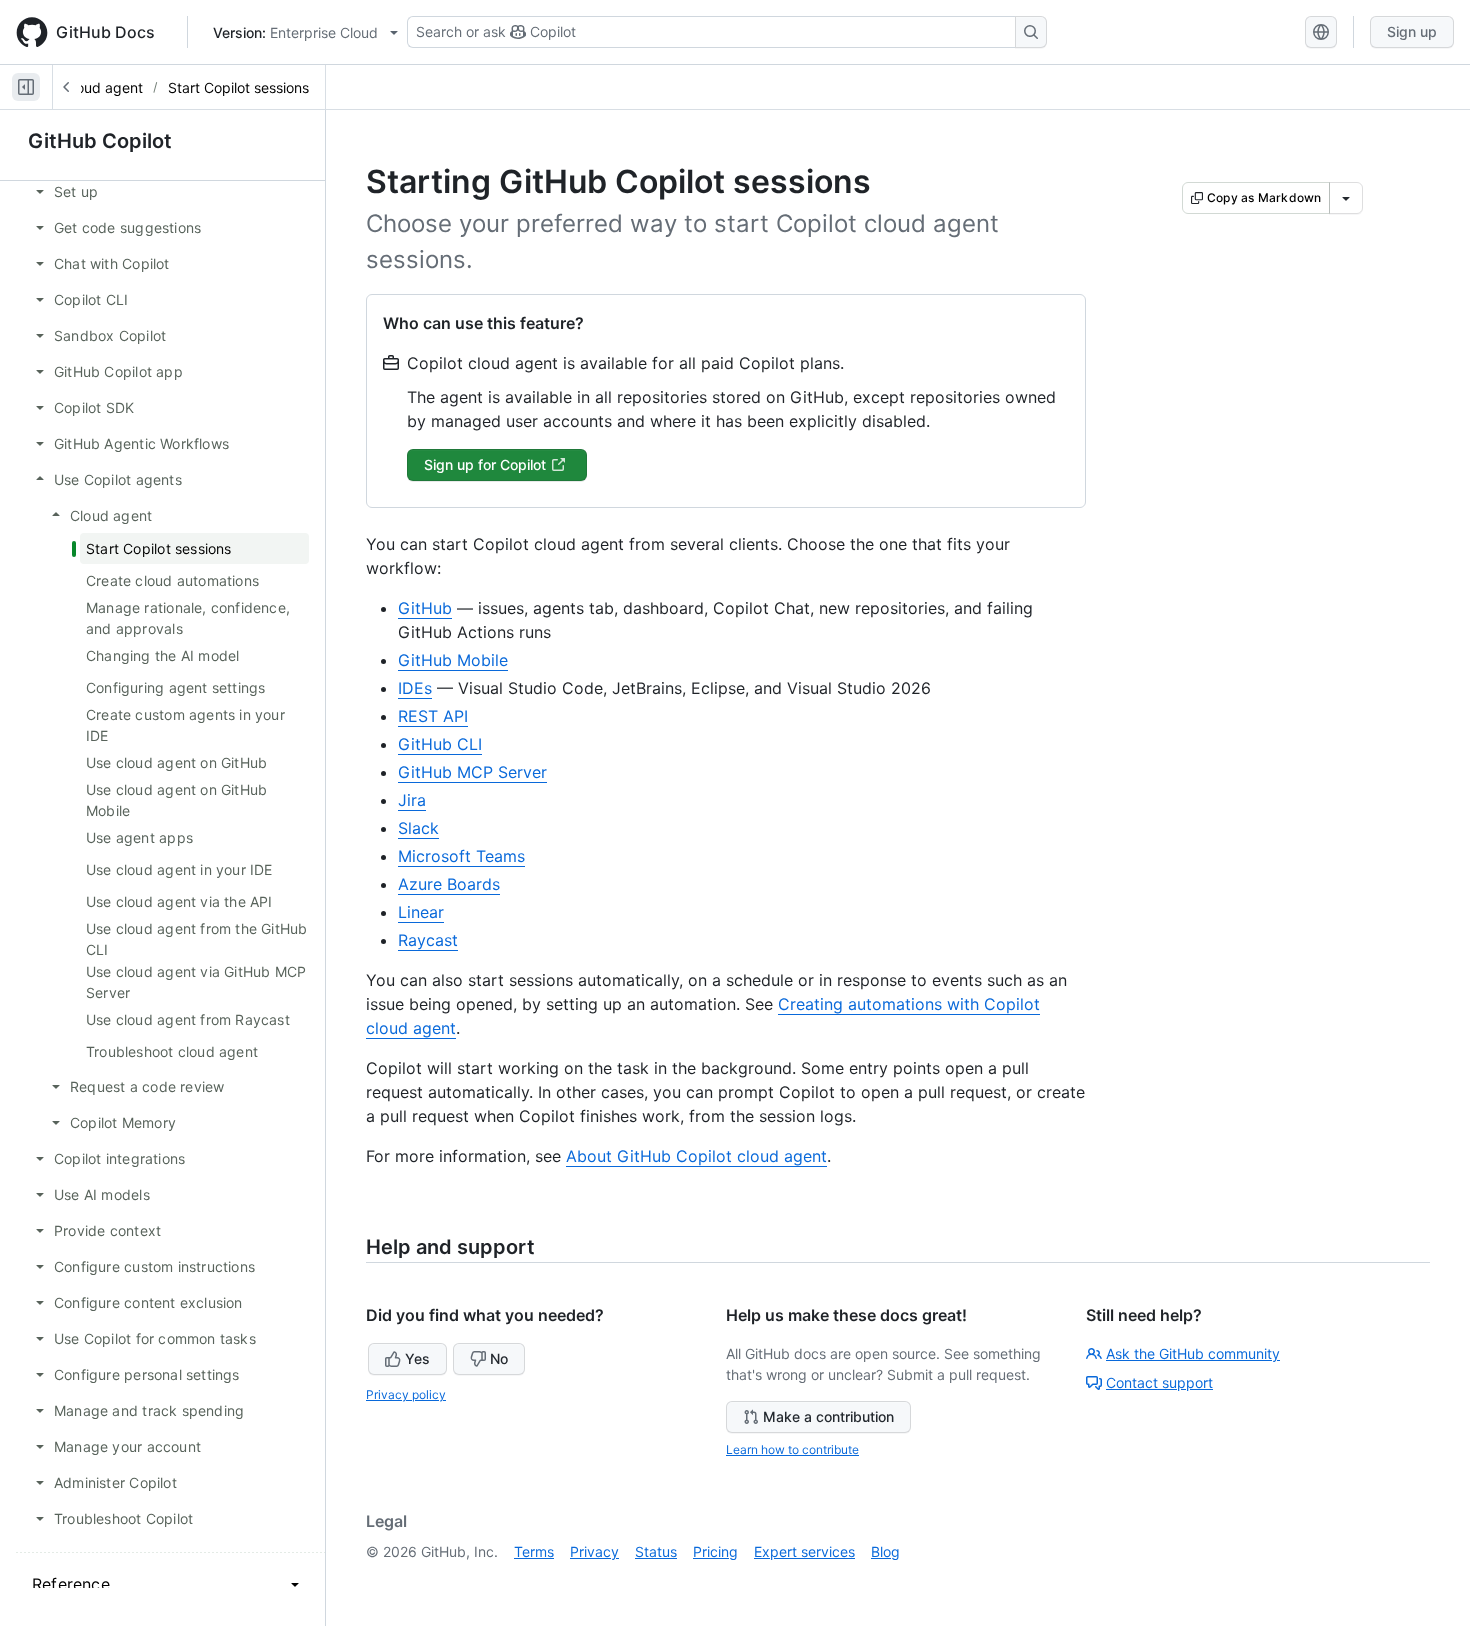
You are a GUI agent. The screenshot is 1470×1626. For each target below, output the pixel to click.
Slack (418, 828)
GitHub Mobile (453, 660)
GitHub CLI (440, 744)
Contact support (1159, 1382)
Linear (421, 912)
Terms (534, 1551)
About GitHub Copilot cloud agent (696, 1156)
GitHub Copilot (100, 141)
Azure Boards (449, 884)
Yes (417, 1358)
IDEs (415, 688)
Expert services (804, 1551)
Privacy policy (406, 1394)
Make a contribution (828, 1416)
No (499, 1358)
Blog (885, 1551)
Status (656, 1551)
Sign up (1412, 31)
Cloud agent (103, 87)
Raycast (428, 940)
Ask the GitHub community (1193, 1353)
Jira (412, 800)
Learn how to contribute (792, 1449)
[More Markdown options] (1346, 198)
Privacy (594, 1551)
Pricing (715, 1551)
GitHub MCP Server (472, 772)
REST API (433, 716)
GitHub (425, 608)
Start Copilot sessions (238, 87)
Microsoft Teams (461, 856)
